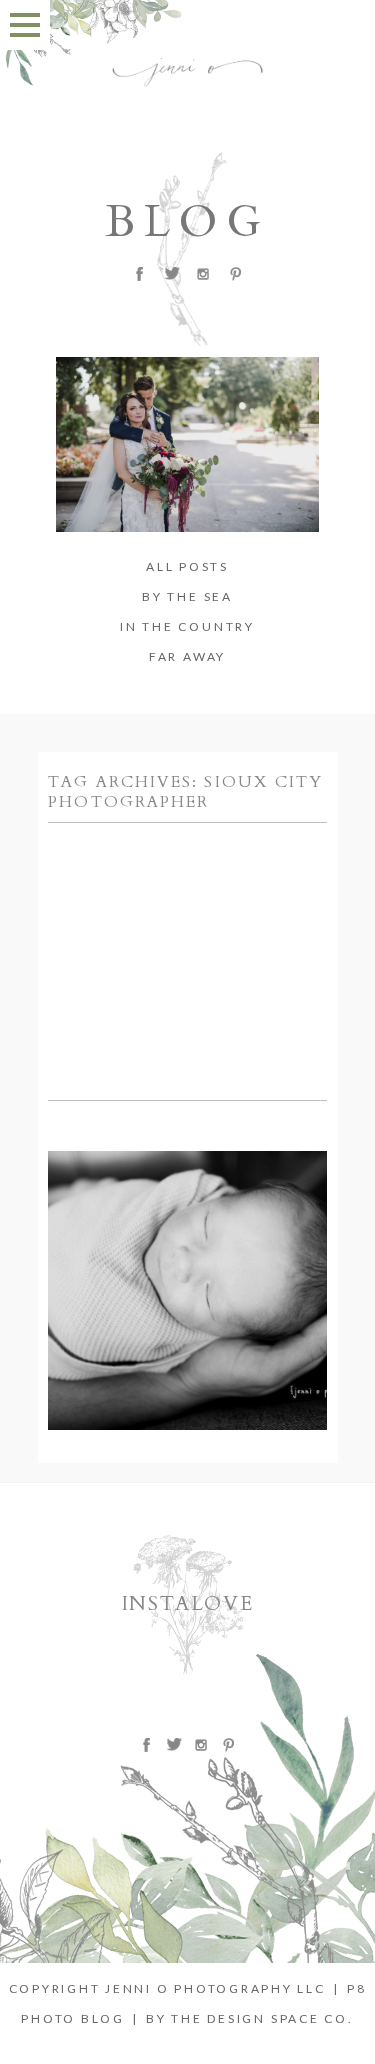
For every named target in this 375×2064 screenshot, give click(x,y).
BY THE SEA (187, 596)
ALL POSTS (187, 566)
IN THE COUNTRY (187, 626)
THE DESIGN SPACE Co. (262, 2018)
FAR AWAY (187, 656)
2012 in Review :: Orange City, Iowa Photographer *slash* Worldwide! (186, 1195)
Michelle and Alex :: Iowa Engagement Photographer (186, 866)
